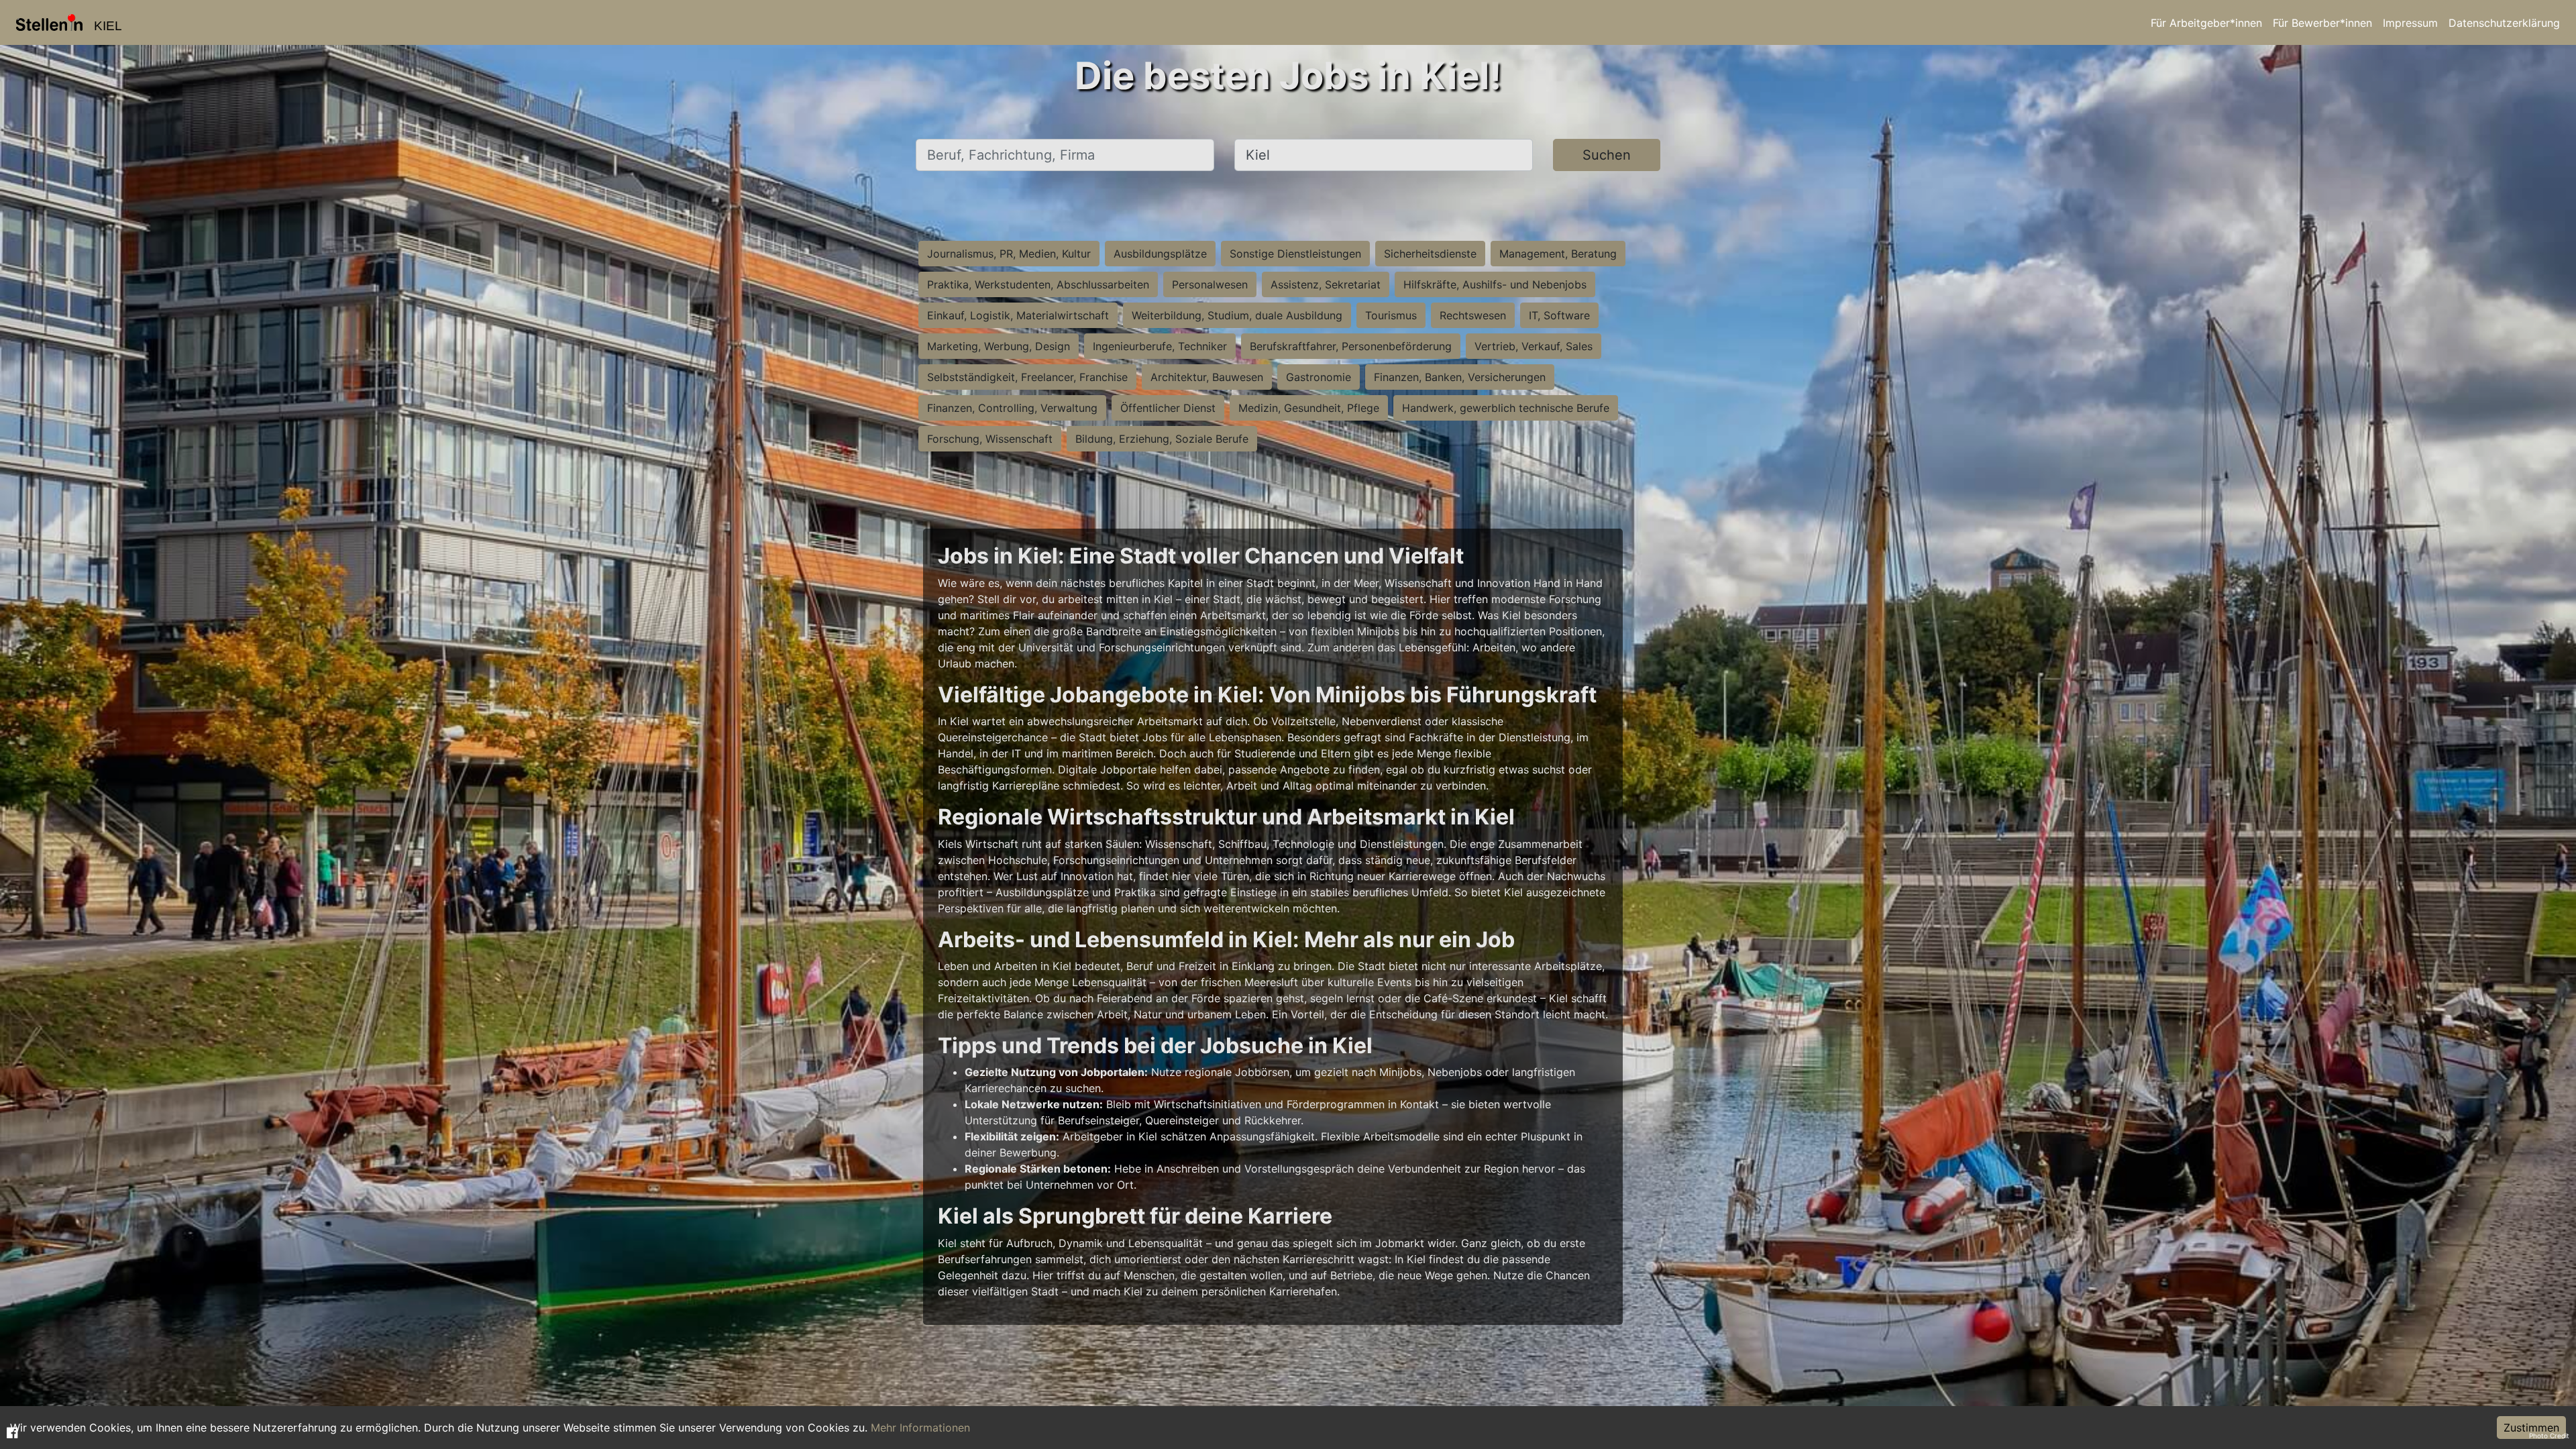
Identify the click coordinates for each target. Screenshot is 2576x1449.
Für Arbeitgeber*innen (2206, 23)
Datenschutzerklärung (2504, 23)
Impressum (2410, 23)
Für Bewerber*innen (2322, 23)
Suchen (1607, 155)
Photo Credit (2549, 1436)
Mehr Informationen (920, 1428)
